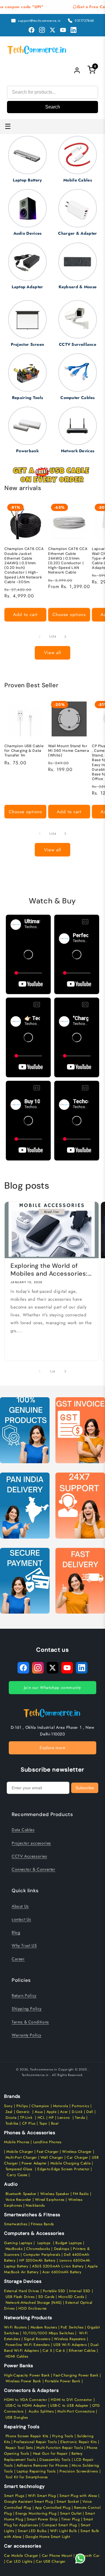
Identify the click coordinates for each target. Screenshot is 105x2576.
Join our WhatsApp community (52, 1687)
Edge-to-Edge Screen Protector (63, 2169)
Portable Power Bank (63, 2381)
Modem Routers (44, 2327)
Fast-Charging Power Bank (76, 2375)
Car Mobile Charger (21, 2556)
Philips (22, 2106)
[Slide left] (40, 637)
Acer (64, 2112)
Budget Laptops (69, 2243)
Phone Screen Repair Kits (27, 2436)
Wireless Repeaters (70, 2339)
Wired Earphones (49, 2200)
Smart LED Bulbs (32, 2531)
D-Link (77, 2112)
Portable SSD (54, 2291)
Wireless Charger (77, 2152)
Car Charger (77, 2157)
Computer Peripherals (43, 2255)
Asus (39, 2112)
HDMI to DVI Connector (71, 2400)
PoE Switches (73, 2327)
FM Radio (81, 2194)
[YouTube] (63, 30)
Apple (51, 2112)
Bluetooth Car (88, 2556)
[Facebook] (32, 30)
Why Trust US (24, 1945)
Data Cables (23, 1830)
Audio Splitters (41, 2411)
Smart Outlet (71, 2513)
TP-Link (26, 2118)
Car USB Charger (51, 2561)
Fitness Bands (42, 2224)
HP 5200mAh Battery (37, 2260)
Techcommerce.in (44, 2069)
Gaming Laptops (18, 2243)
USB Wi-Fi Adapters (70, 2345)
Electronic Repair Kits (78, 2442)
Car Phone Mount (57, 2556)
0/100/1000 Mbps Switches (50, 2333)
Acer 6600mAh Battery (62, 2272)
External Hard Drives (22, 2291)
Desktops (62, 2249)
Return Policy (24, 1995)
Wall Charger (52, 2157)
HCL (41, 2118)
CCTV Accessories (29, 1856)
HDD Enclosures (32, 2308)
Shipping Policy (27, 2009)
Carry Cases (17, 2175)
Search (53, 107)
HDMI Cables (17, 2356)
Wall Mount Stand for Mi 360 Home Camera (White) (69, 751)
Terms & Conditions (30, 2022)
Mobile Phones (17, 2142)
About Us (20, 1906)
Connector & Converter (34, 1869)
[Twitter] (52, 30)
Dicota (11, 2118)
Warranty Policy (27, 2035)
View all (52, 653)
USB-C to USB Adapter (69, 2406)
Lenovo (64, 2118)
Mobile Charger (20, 2152)
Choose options (69, 615)
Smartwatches (16, 2224)
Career (18, 1959)
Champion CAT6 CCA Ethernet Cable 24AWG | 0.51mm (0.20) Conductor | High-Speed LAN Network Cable (68, 561)
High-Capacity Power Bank (27, 2375)
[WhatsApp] (80, 2559)
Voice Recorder (18, 2200)
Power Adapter (34, 2163)
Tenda (80, 2118)
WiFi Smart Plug (42, 2496)
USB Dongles (17, 2417)
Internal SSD (80, 2291)
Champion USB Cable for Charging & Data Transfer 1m (24, 751)
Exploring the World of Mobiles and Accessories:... (51, 1270)
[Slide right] (65, 637)
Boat (55, 2123)
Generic (23, 2112)
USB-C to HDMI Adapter (26, 2406)
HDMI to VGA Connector (26, 2400)
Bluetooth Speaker (21, 2194)
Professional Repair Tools (35, 2442)
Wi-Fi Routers (15, 2327)
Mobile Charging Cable (71, 2163)
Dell (90, 2112)
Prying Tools (63, 2436)
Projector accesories (31, 1843)
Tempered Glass (19, 2169)
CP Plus (29, 2123)
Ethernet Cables (82, 2351)
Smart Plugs (14, 2496)
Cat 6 (60, 2351)
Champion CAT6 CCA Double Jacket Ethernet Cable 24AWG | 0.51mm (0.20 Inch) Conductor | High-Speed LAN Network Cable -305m (24, 565)
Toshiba (11, 2123)
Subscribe (85, 1788)
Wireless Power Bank (23, 2381)
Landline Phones (47, 2142)
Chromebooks (38, 2249)
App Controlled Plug (53, 2508)
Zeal (9, 2112)
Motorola (61, 2106)
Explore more (52, 1748)
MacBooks (14, 2249)
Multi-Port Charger (21, 2157)
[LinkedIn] (73, 30)
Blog (16, 1932)
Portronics (80, 2106)
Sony (9, 2106)
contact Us (21, 1919)
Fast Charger (48, 2152)
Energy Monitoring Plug (37, 2513)
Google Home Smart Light (47, 2537)
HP (51, 2118)
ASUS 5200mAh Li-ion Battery (58, 2266)
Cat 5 (47, 2351)
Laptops (44, 2243)
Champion (40, 2106)
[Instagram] (42, 30)
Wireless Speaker (55, 2194)
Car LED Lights (19, 2561)
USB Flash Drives (20, 2297)
